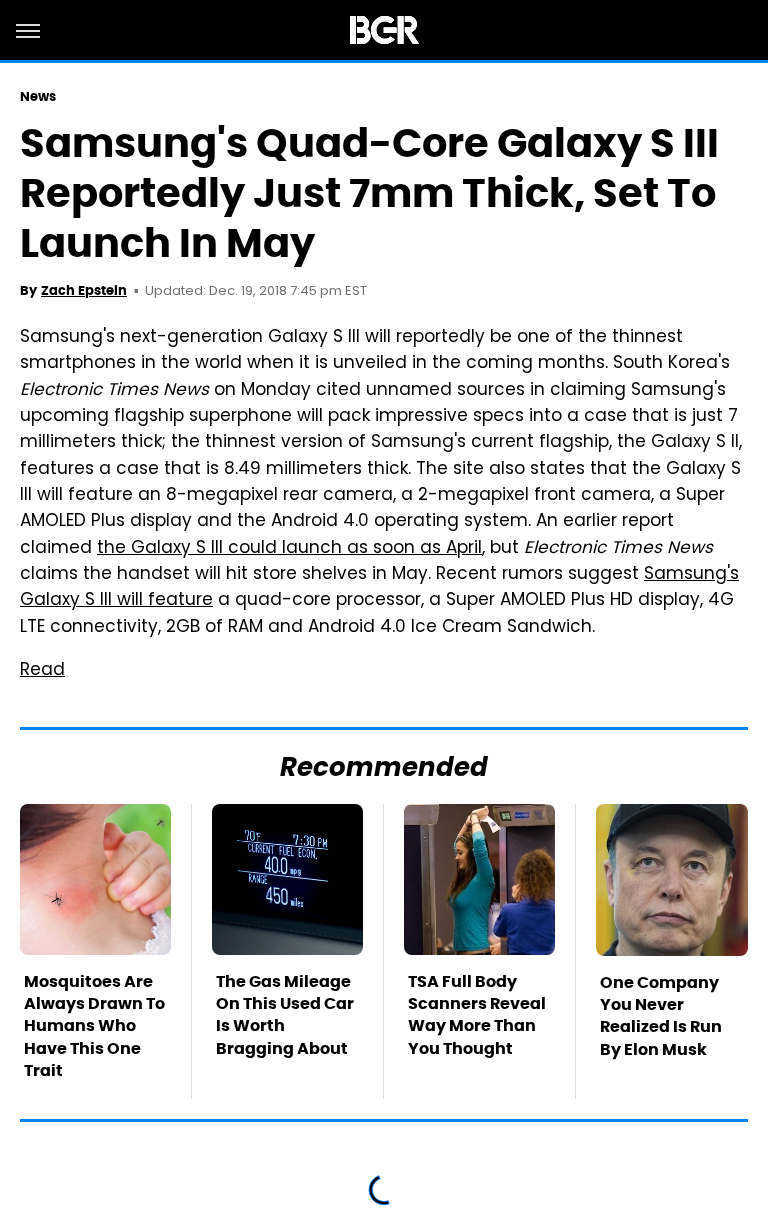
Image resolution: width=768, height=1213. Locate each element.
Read (42, 671)
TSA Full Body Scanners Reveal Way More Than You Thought (477, 1015)
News (38, 96)
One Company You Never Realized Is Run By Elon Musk (661, 1016)
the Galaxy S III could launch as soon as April (289, 549)
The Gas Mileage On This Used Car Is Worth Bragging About (285, 1015)
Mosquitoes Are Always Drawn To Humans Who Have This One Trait (94, 1026)
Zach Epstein (84, 290)
